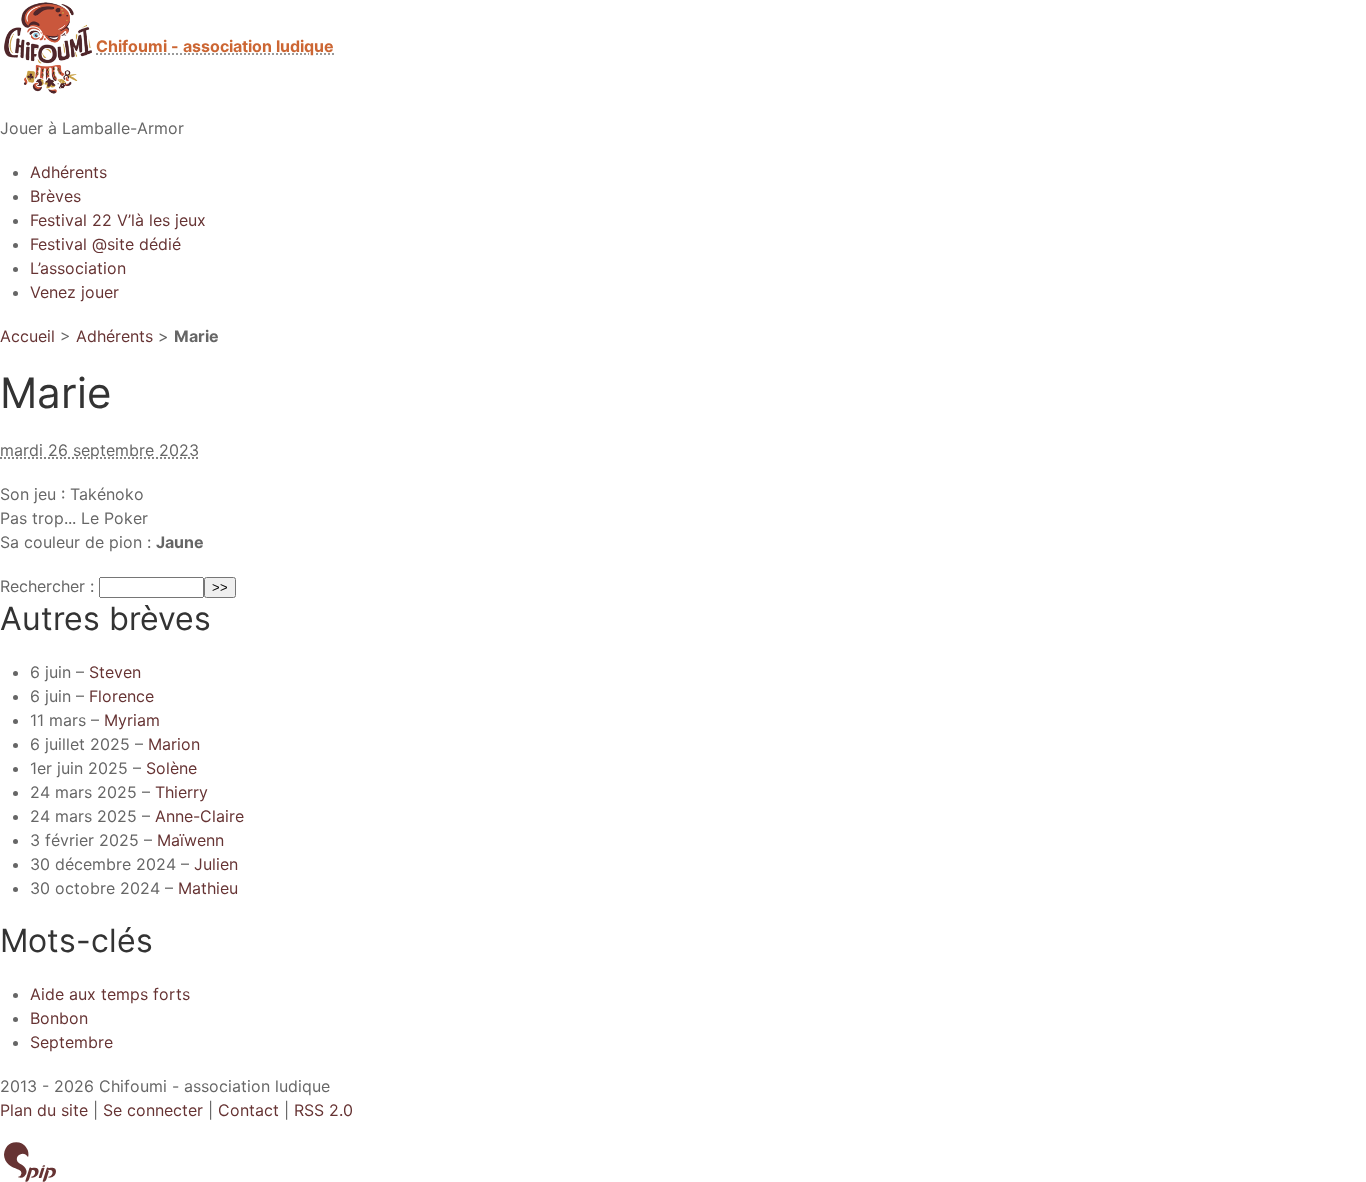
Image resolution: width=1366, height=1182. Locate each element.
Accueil (27, 336)
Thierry (181, 792)
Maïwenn (190, 840)
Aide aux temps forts (110, 994)
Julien (216, 864)
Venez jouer (74, 292)
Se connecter (153, 1110)
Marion (174, 744)
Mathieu (208, 888)
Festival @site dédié (105, 244)
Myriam (132, 720)
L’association (78, 268)
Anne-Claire (199, 816)
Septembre (71, 1042)
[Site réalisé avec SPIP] (30, 1160)
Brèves (55, 196)
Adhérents (68, 172)
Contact (248, 1110)
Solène (171, 768)
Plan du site (44, 1110)
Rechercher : (47, 586)
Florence (121, 696)
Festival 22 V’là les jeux (118, 220)
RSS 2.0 (323, 1110)
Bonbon (59, 1018)
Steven (115, 672)
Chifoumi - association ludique (215, 46)
